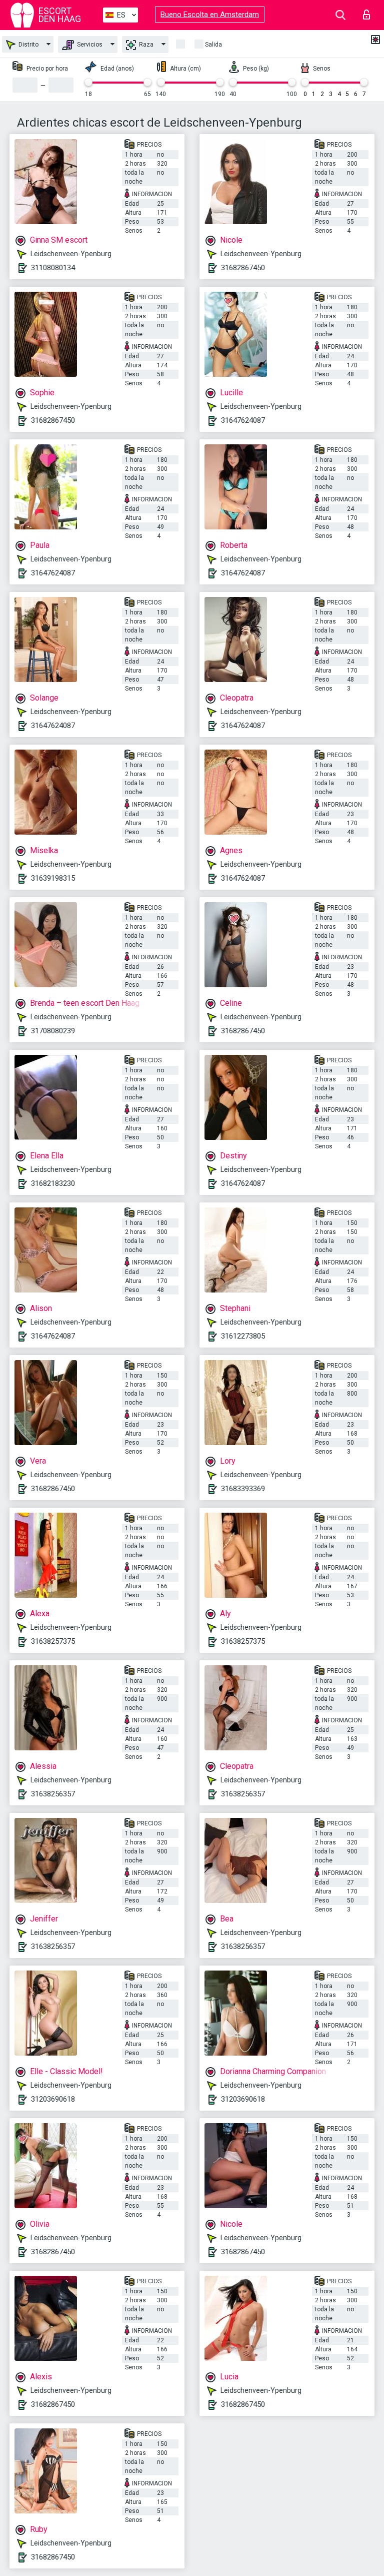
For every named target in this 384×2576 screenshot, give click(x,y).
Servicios (89, 45)
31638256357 (53, 1794)
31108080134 (53, 268)
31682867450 (243, 268)
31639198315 (53, 878)
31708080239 (53, 1031)
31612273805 (243, 1336)
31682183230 (53, 1183)
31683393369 (243, 1489)
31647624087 (243, 420)
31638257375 (53, 1641)
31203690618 (53, 2099)
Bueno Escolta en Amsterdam (210, 15)
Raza (145, 45)
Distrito (28, 45)
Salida (213, 45)
